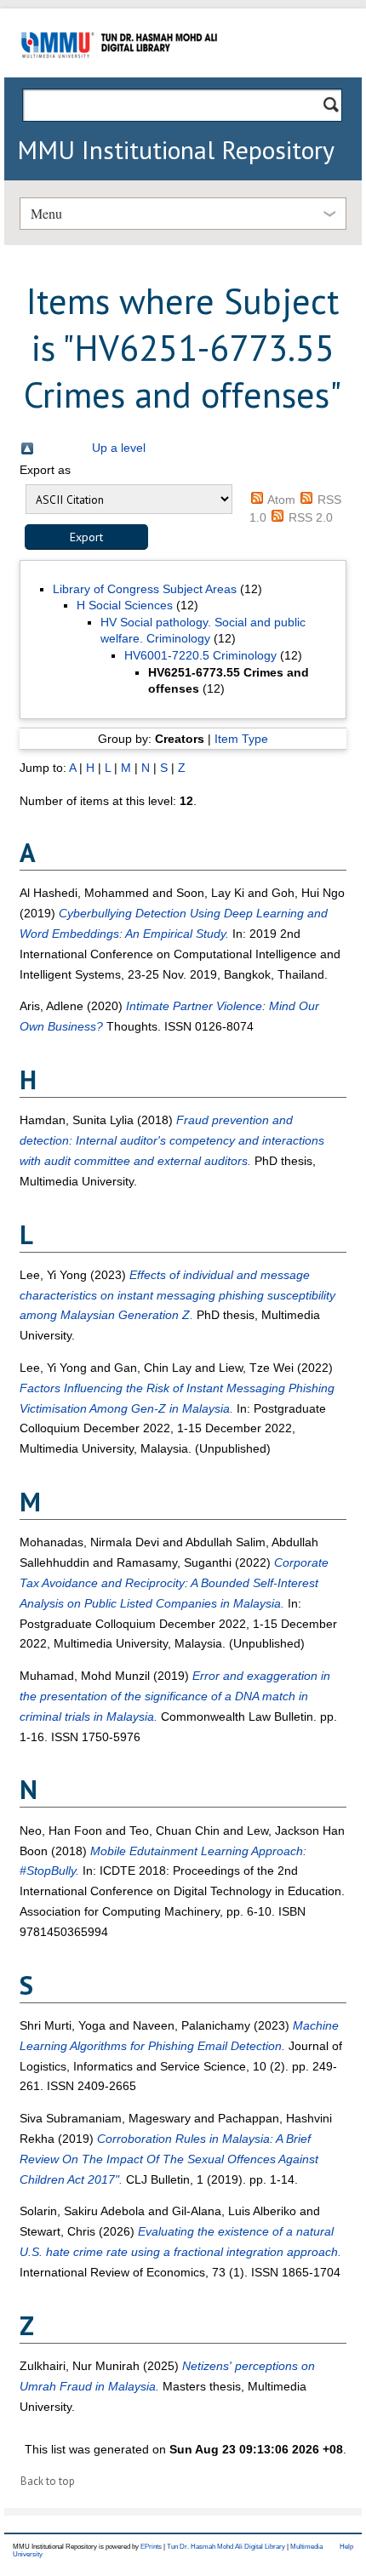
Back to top (48, 2481)
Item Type (241, 739)
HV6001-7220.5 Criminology (200, 655)
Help (346, 2547)
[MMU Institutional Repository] (119, 74)
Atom (281, 500)
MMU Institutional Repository (176, 149)
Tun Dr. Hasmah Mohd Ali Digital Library (226, 2547)
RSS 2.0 (311, 517)
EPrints (151, 2547)
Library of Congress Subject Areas (145, 589)
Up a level (119, 448)
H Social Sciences (125, 605)
